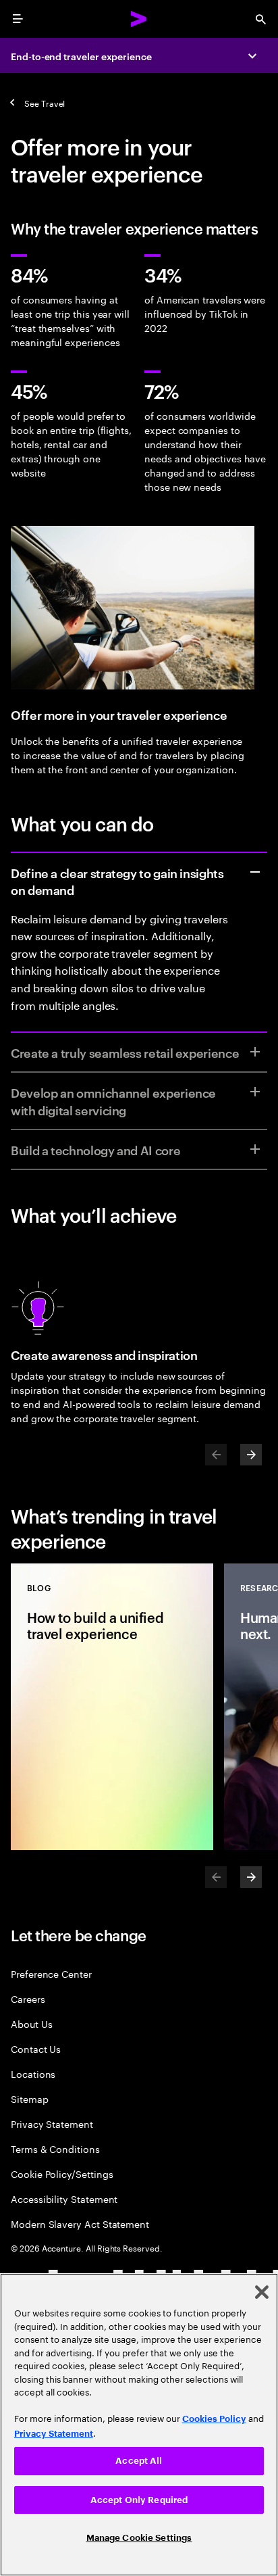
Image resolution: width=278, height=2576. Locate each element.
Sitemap (30, 2098)
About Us (31, 2023)
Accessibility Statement (64, 2198)
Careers (28, 1998)
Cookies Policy (214, 2419)
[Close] (262, 2292)
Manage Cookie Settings (139, 2538)
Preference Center (51, 1973)
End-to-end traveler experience (81, 56)
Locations (33, 2073)
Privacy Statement (52, 2123)
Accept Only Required (139, 2500)
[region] (139, 2425)
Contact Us (36, 2048)
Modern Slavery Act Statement (80, 2223)
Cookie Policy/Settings (62, 2173)
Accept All (139, 2461)
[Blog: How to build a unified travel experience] (112, 1707)
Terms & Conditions (55, 2148)
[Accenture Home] (139, 19)
